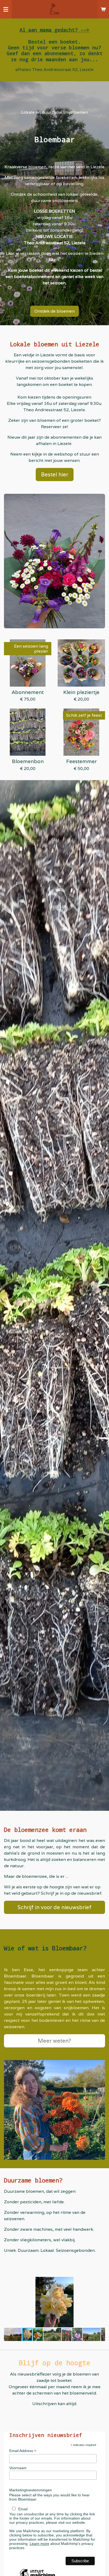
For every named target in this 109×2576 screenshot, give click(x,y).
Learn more (39, 2544)
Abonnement (28, 692)
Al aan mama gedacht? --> (54, 30)
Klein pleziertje (81, 692)
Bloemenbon (28, 761)
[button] (100, 2282)
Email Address (23, 2451)
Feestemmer (81, 761)
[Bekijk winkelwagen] (103, 9)
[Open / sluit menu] (6, 9)
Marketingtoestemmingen (31, 2490)
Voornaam (18, 2468)
